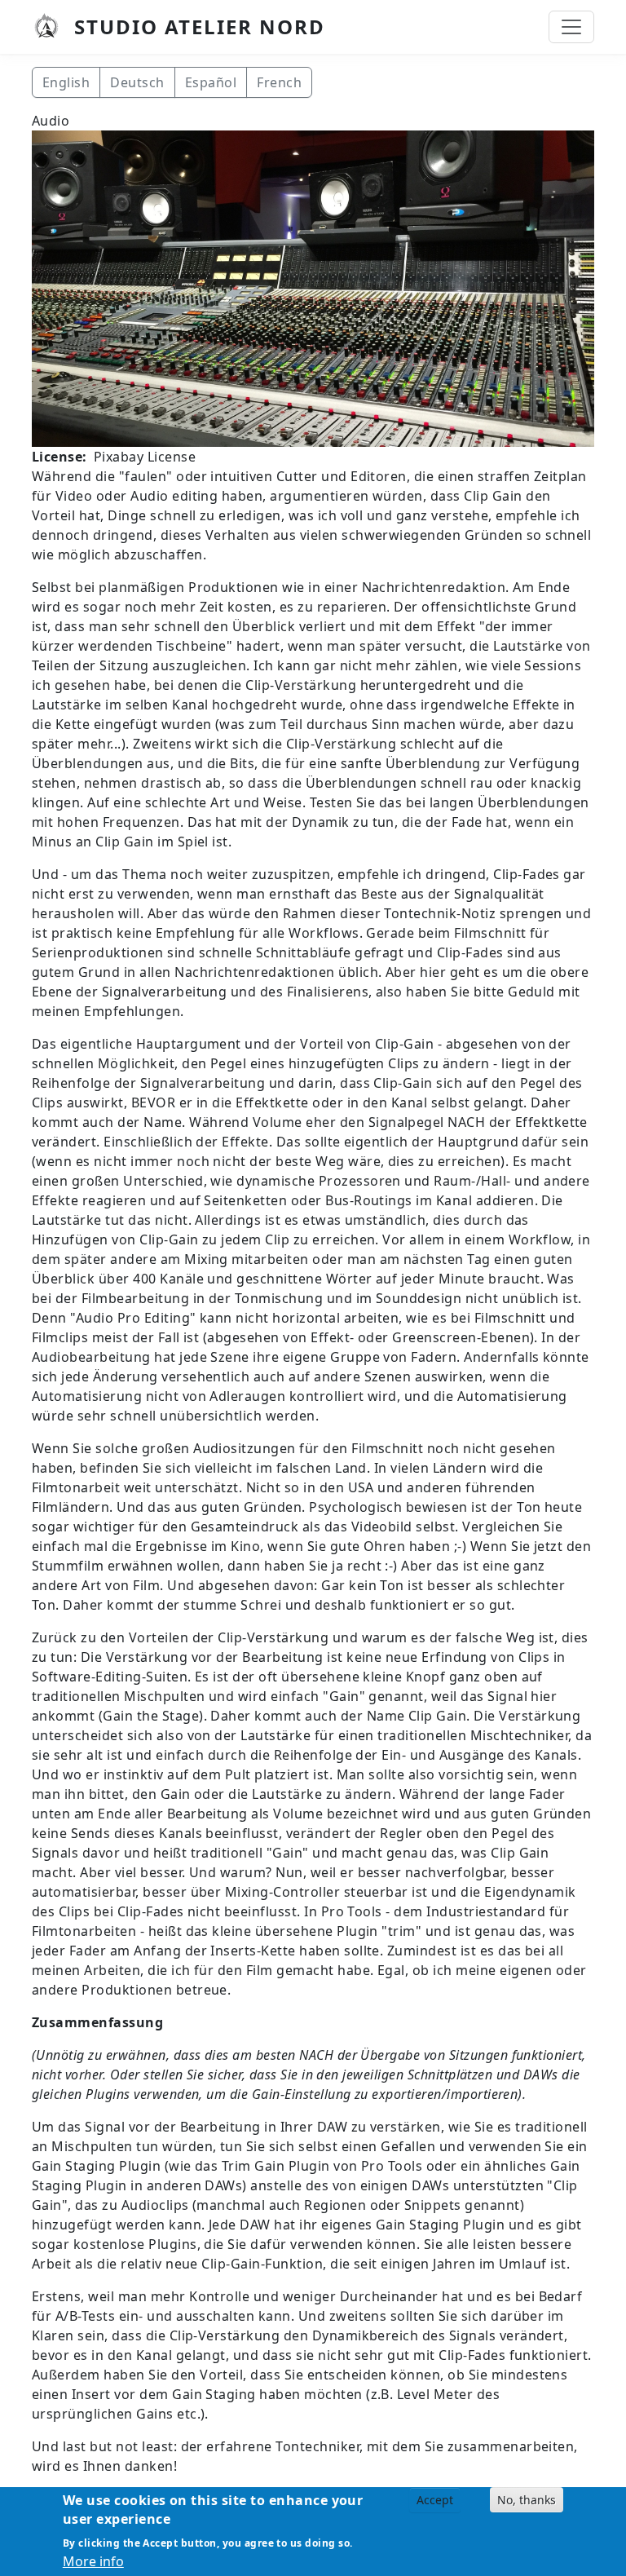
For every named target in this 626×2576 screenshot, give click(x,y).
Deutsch (137, 82)
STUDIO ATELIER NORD (200, 27)
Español (211, 82)
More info (93, 2561)
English (66, 82)
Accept (435, 2500)
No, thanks (527, 2500)
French (279, 82)
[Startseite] (53, 27)
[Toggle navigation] (571, 27)
